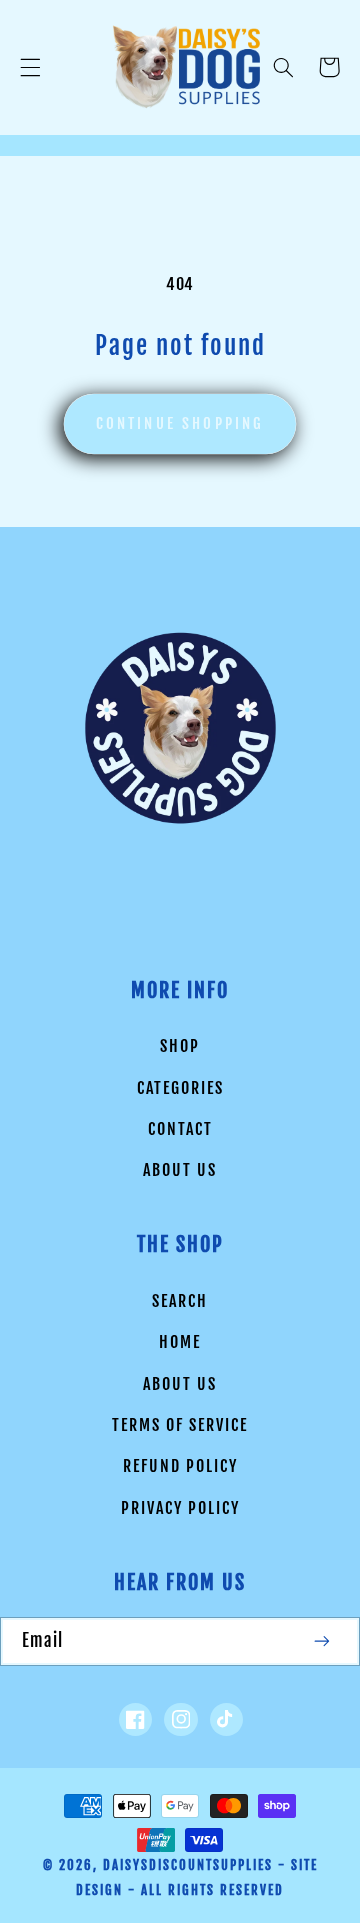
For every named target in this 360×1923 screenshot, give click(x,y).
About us (180, 1170)
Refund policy (180, 1466)
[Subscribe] (323, 1641)
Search (180, 1301)
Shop (180, 1046)
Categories (180, 1088)
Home (180, 1342)
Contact (180, 1129)
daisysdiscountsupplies (188, 1865)
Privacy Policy (180, 1508)
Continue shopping (180, 423)
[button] (30, 67)
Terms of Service (180, 1425)
